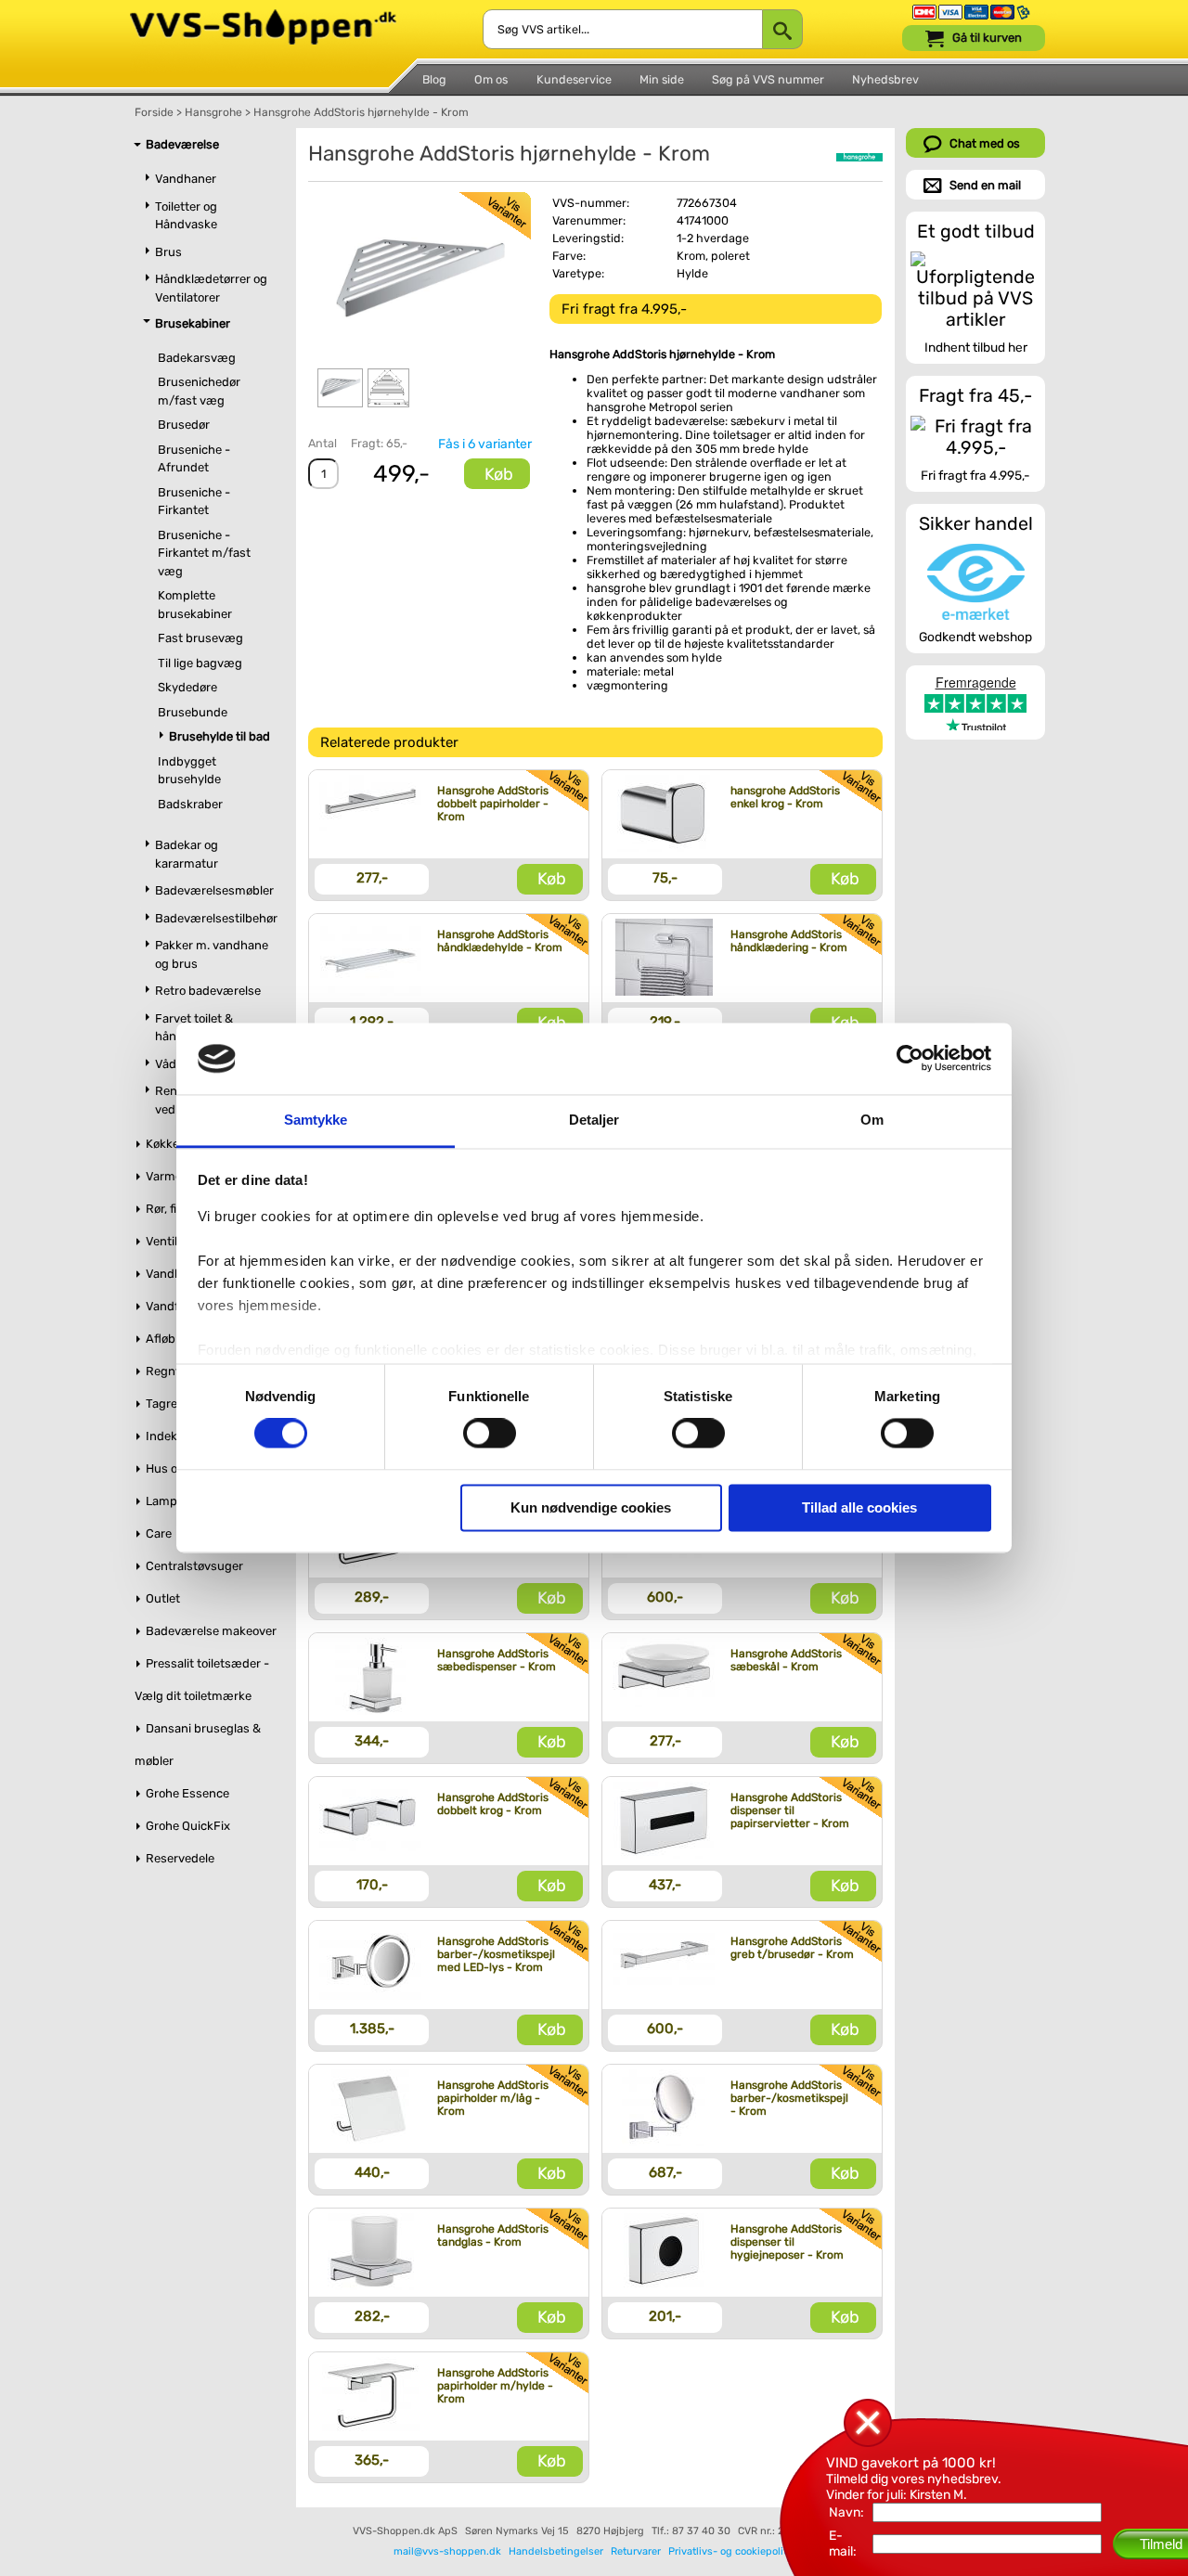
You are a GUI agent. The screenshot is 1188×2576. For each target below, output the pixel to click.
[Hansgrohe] (859, 157)
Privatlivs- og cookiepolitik (732, 2551)
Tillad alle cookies (859, 1507)
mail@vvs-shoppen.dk (447, 2551)
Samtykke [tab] (316, 1120)
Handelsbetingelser (556, 2551)
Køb (499, 474)
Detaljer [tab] (594, 1120)
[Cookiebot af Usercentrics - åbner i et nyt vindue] (910, 1059)
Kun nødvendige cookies (591, 1507)
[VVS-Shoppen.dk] (263, 17)
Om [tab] (872, 1120)
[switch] (490, 1434)
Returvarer (636, 2551)
